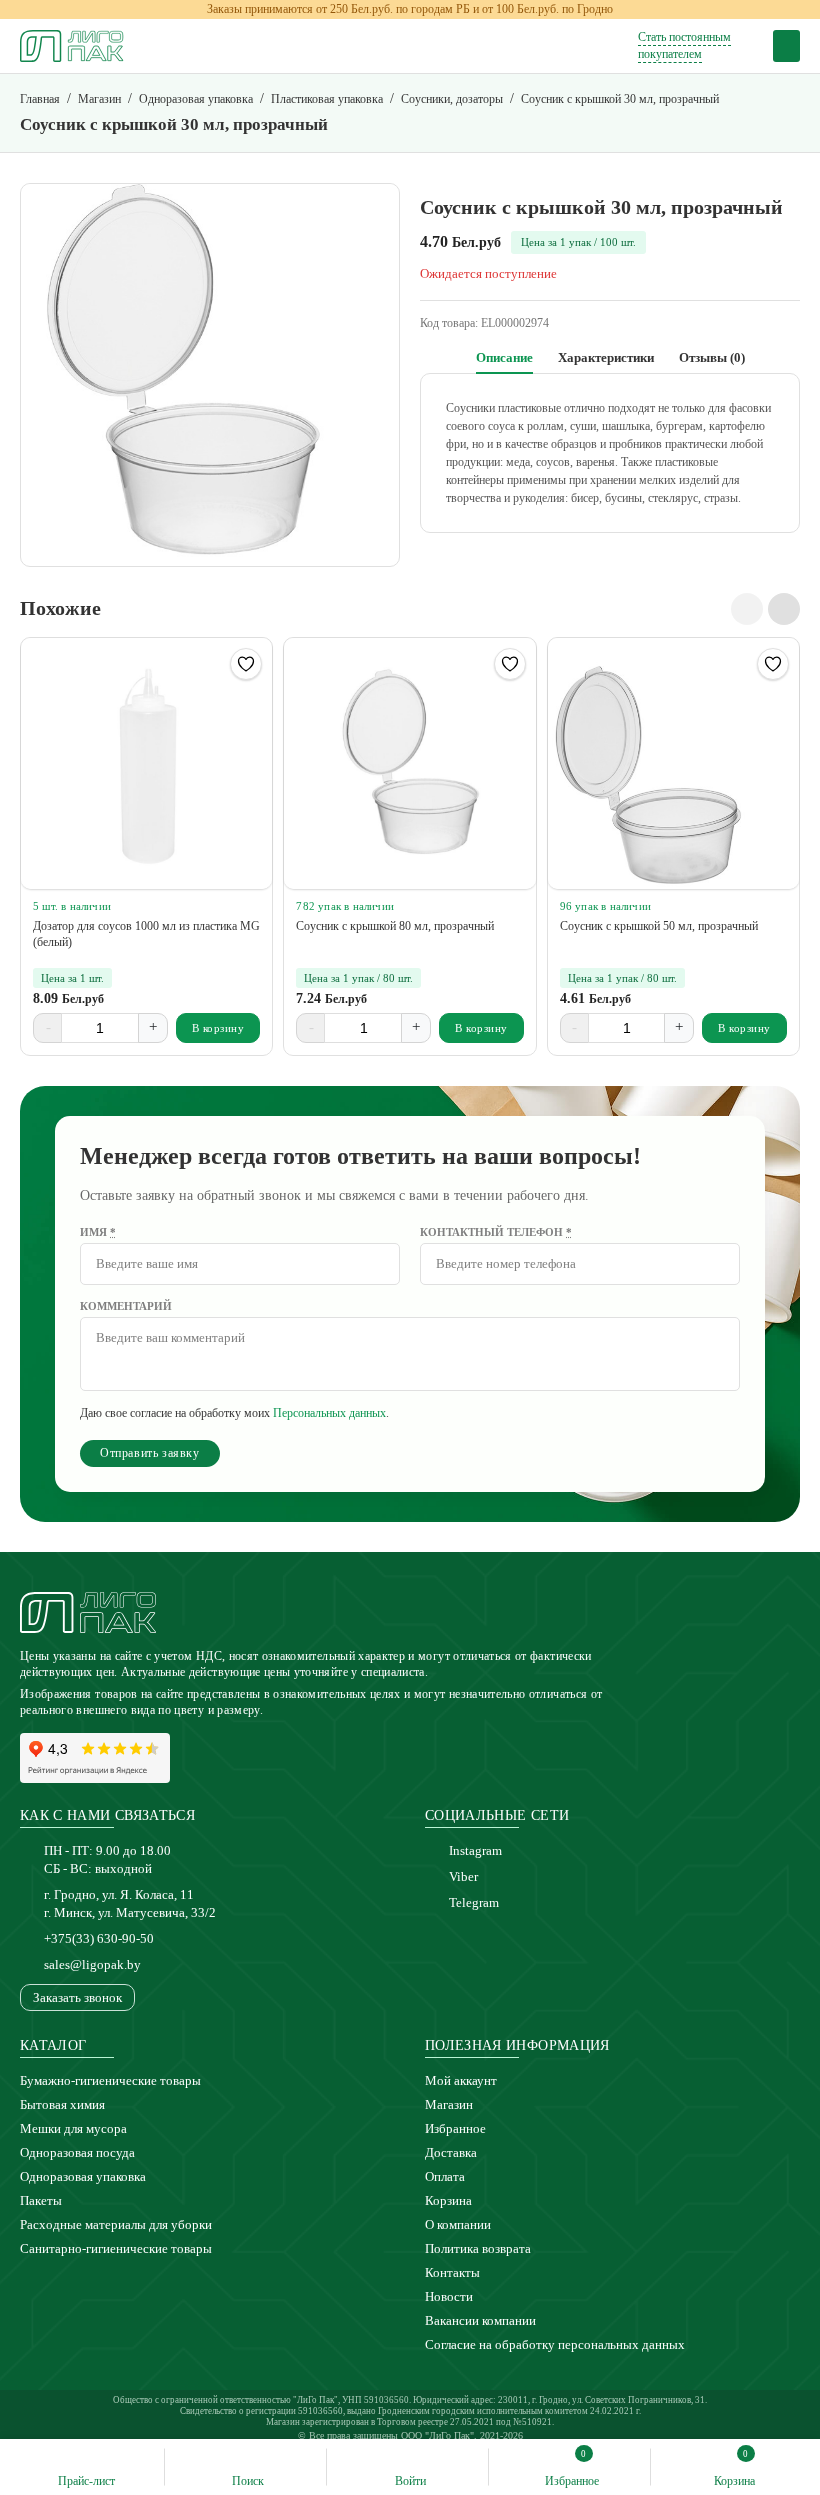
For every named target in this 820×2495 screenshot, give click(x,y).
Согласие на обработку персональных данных (555, 2344)
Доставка (451, 2152)
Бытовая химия (62, 2104)
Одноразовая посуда (77, 2152)
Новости (449, 2296)
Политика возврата (478, 2248)
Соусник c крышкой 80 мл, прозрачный (395, 926)
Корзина (448, 2200)
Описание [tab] (504, 357)
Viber (463, 1876)
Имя (98, 1232)
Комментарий (126, 1306)
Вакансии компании (480, 2320)
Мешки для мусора (73, 2128)
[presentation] (747, 609)
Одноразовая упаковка (83, 2176)
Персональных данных (329, 1413)
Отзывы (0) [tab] (712, 357)
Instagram (475, 1850)
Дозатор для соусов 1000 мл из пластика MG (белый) (146, 934)
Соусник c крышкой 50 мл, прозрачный (659, 926)
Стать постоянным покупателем (684, 45)
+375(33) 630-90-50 (99, 1938)
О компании (458, 2224)
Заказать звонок (77, 1997)
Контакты (452, 2272)
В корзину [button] (218, 1028)
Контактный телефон (496, 1232)
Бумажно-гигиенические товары (110, 2080)
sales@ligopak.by (92, 1964)
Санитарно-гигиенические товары (116, 2248)
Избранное (455, 2128)
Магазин (449, 2104)
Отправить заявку (150, 1453)
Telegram (474, 1902)
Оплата (445, 2176)
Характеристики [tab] (606, 357)
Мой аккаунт (461, 2080)
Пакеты (41, 2200)
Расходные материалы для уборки (116, 2224)
